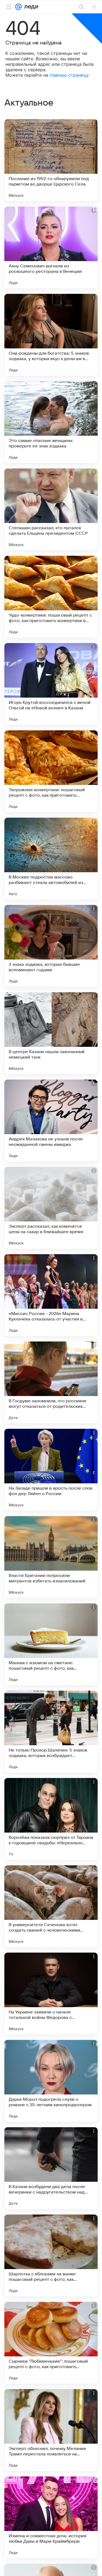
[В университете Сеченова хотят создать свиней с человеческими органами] (51, 1906)
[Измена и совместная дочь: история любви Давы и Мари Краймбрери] (51, 2517)
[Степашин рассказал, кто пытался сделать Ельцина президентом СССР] (51, 509)
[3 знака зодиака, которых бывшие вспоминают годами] (51, 946)
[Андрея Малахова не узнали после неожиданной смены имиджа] (51, 1120)
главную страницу (69, 75)
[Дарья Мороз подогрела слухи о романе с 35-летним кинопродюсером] (51, 2081)
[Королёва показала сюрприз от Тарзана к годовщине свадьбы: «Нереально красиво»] (51, 1819)
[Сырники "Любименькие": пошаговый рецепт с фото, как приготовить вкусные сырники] (51, 2343)
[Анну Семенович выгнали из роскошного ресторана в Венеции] (51, 247)
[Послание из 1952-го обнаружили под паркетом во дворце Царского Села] (51, 160)
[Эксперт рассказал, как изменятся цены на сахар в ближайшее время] (51, 1208)
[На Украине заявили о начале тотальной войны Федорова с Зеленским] (51, 1994)
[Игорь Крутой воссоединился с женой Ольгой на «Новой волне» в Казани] (51, 684)
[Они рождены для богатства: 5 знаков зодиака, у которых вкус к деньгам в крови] (51, 335)
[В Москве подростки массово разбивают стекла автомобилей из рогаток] (51, 859)
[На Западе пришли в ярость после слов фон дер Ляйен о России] (51, 1470)
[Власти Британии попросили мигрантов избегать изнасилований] (51, 1557)
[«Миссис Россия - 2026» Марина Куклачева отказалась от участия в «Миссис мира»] (51, 1295)
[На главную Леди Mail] (30, 7)
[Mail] (18, 7)
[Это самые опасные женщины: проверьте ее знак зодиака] (51, 422)
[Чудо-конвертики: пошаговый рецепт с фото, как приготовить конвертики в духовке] (51, 597)
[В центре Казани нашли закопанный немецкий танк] (51, 1033)
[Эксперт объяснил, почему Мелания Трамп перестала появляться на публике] (51, 2430)
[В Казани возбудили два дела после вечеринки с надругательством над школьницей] (51, 2168)
